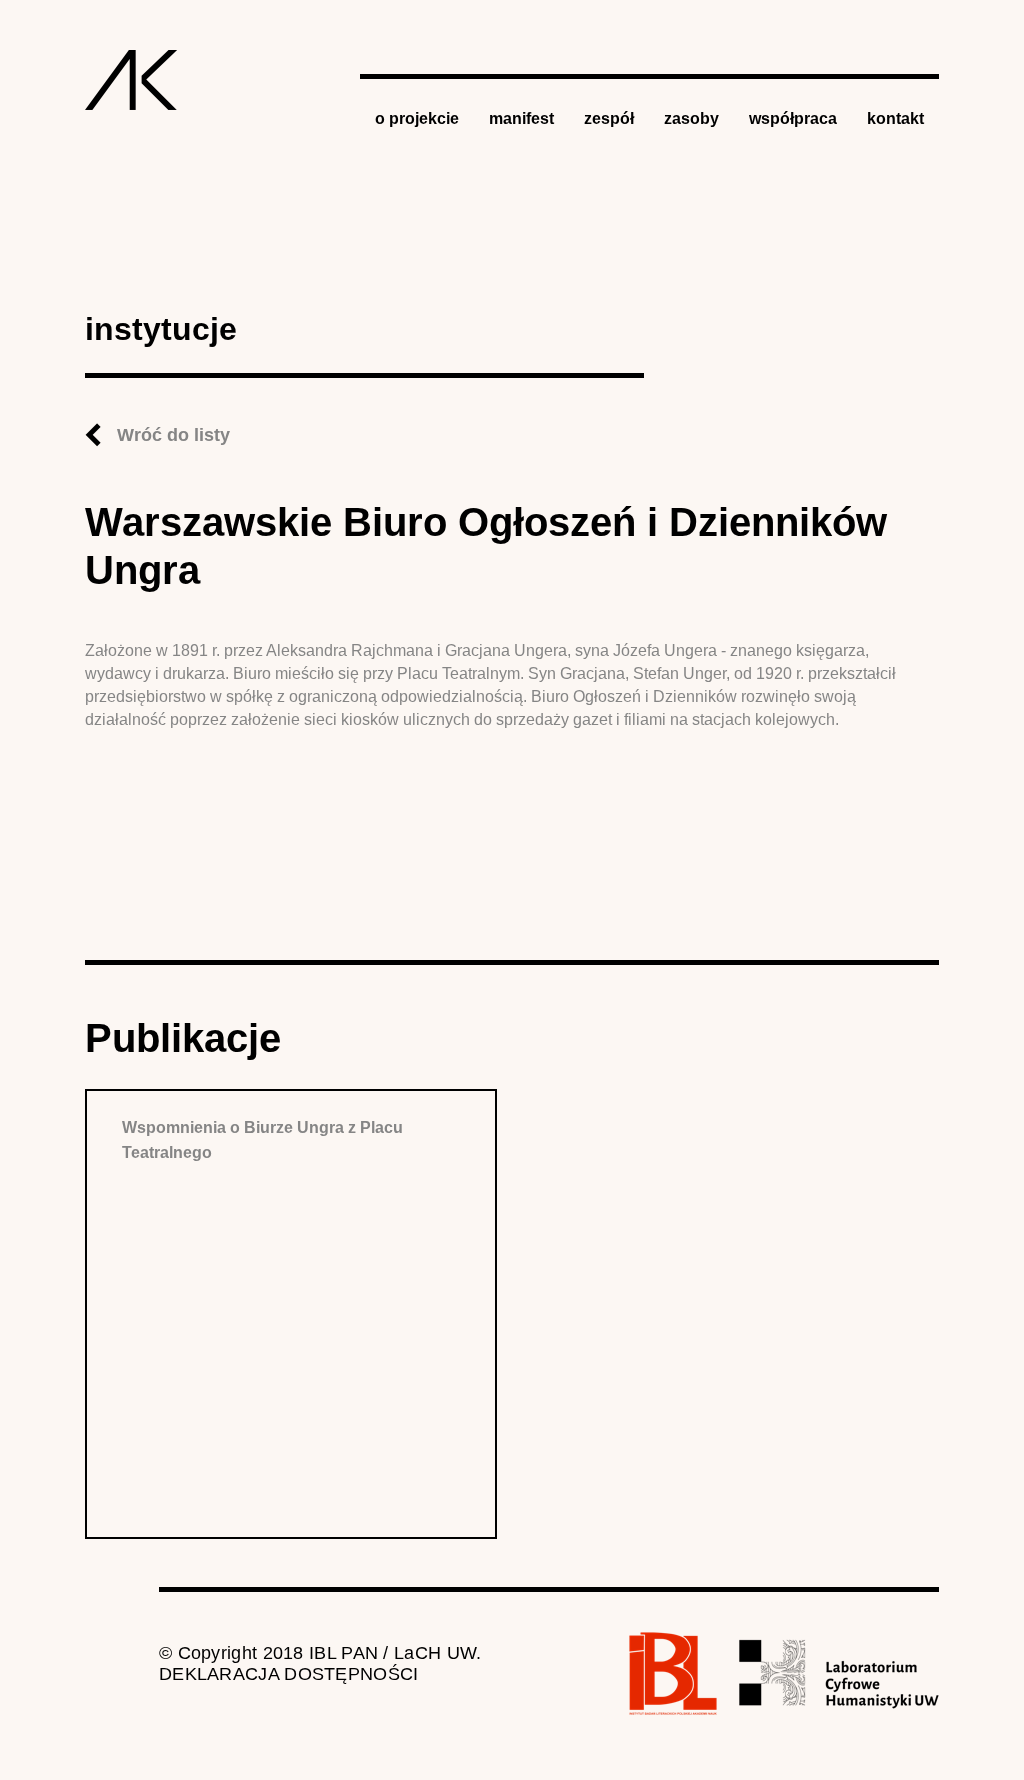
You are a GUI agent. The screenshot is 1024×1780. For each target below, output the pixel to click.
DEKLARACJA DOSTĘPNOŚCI (289, 1674)
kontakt (895, 118)
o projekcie (417, 118)
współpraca (793, 118)
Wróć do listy (173, 435)
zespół (609, 118)
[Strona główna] (131, 80)
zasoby (691, 118)
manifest (521, 118)
